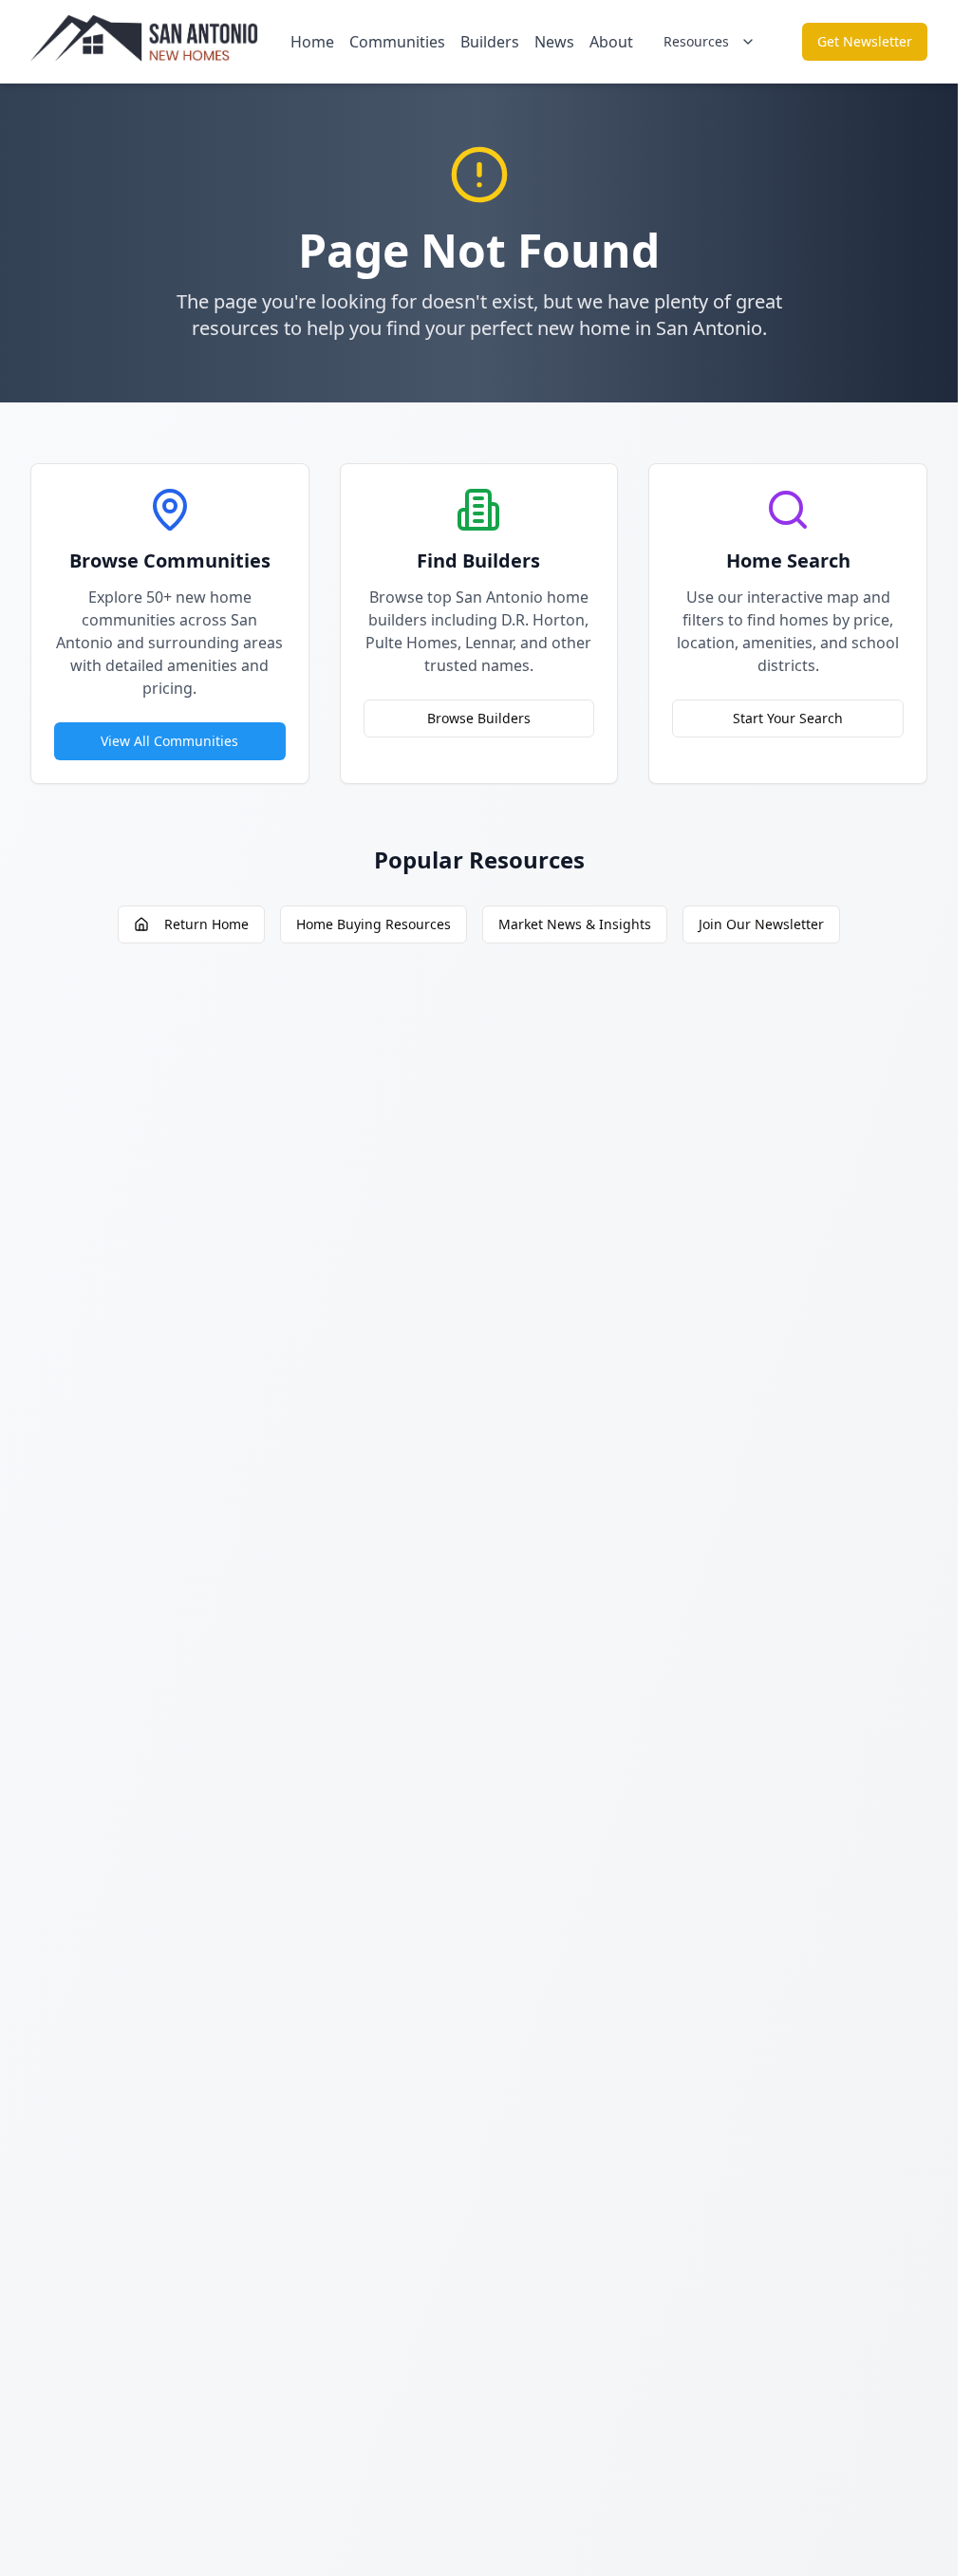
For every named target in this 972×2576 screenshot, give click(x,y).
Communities (397, 42)
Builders (490, 42)
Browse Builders (479, 718)
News (554, 42)
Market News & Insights (575, 924)
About (611, 42)
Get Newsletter (865, 41)
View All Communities (169, 741)
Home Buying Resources (374, 924)
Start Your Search (788, 718)
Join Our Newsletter (761, 924)
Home (312, 42)
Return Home (206, 924)
